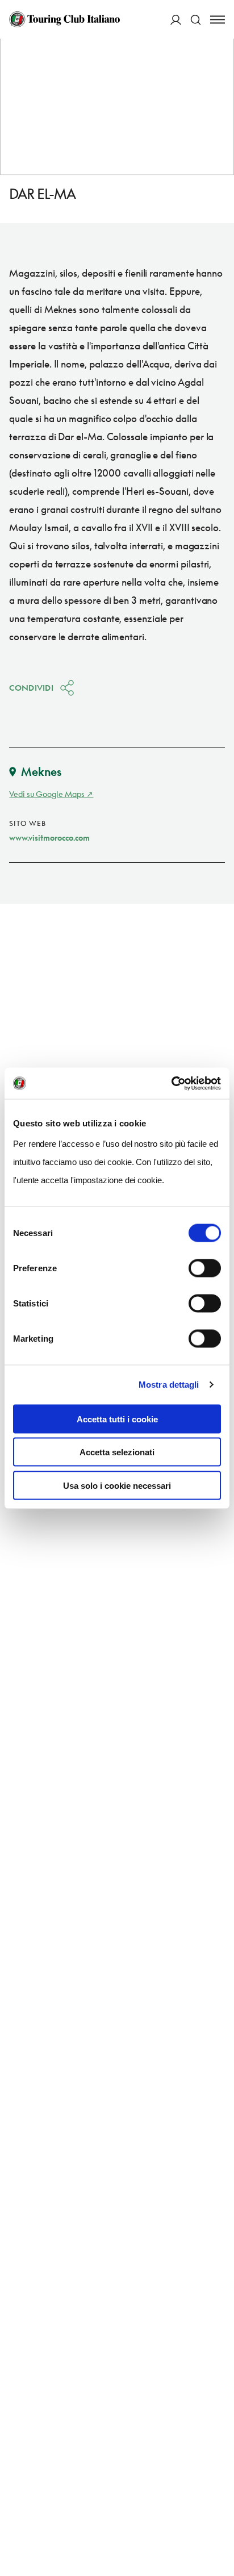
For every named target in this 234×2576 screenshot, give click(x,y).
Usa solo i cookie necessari (117, 1485)
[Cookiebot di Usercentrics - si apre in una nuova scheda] (171, 1083)
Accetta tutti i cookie (117, 1419)
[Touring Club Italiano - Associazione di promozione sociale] (64, 19)
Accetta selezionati (117, 1452)
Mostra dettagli (169, 1385)
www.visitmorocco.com (49, 838)
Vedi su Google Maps (47, 794)
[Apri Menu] (218, 20)
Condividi (31, 688)
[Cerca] (196, 20)
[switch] (205, 1268)
